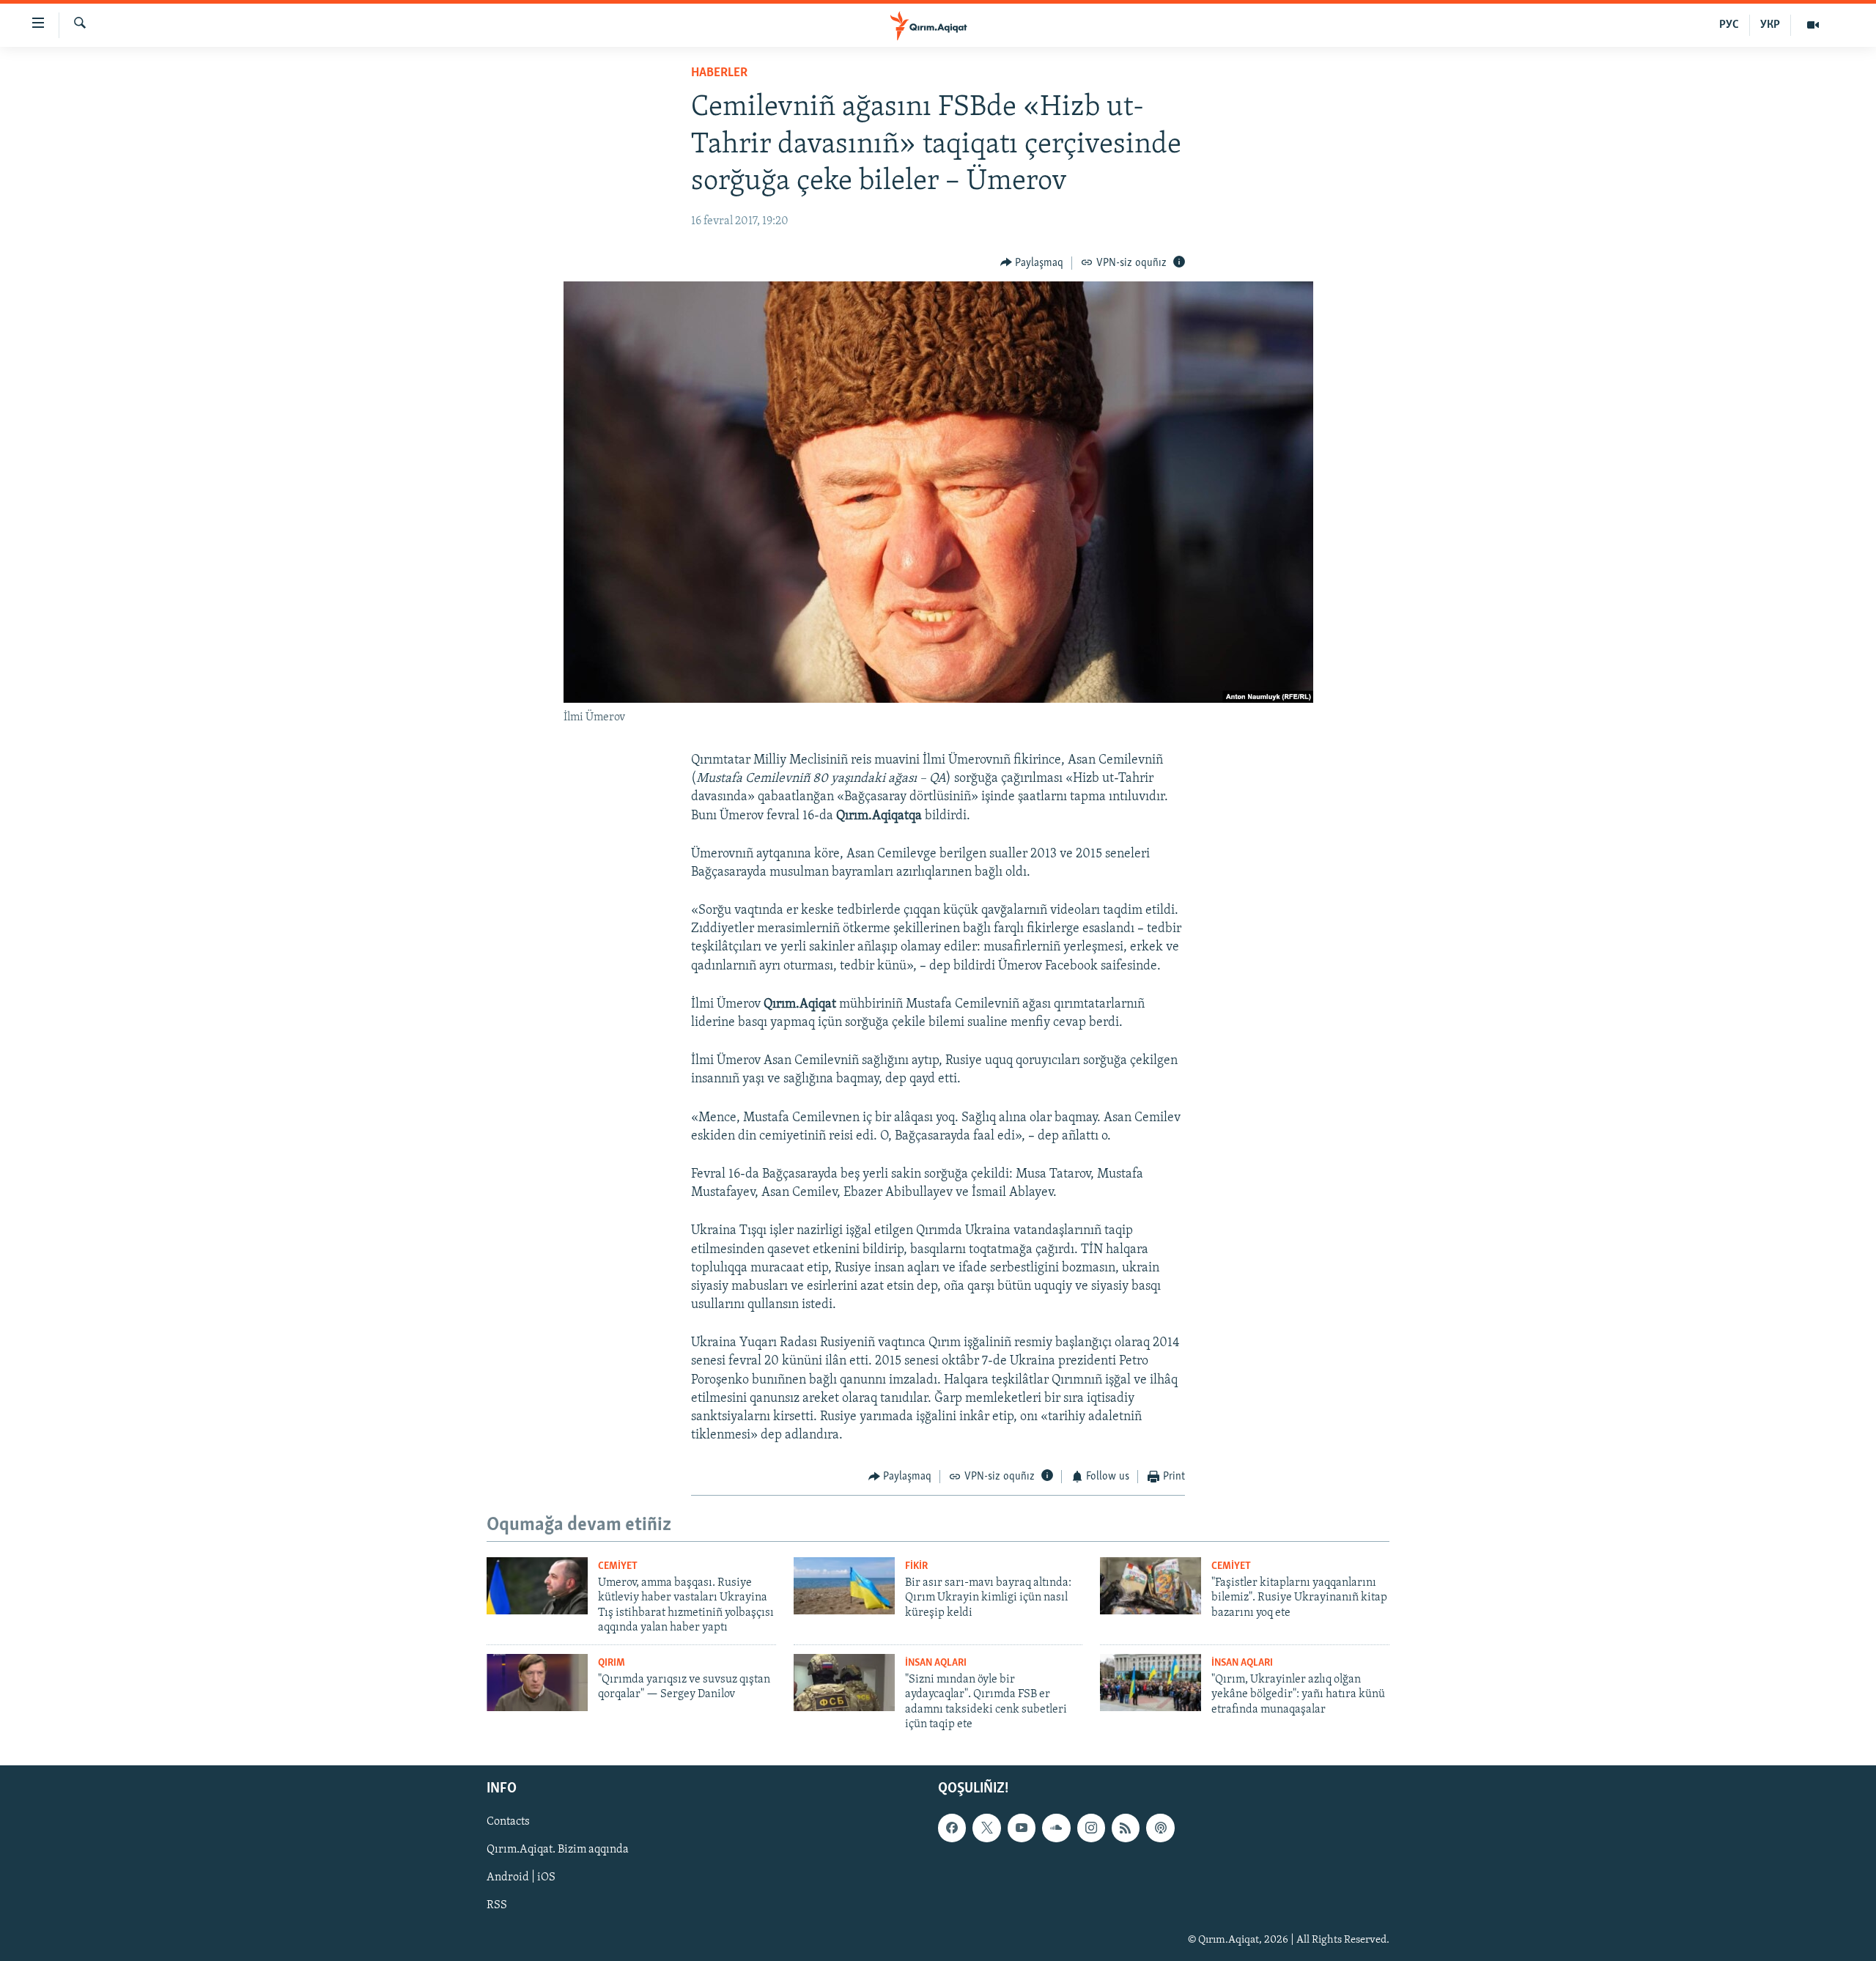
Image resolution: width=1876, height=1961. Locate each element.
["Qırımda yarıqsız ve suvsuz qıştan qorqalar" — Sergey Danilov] (537, 1683)
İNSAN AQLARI (936, 1663)
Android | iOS (521, 1878)
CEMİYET (618, 1566)
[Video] (1813, 25)
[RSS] (1126, 1828)
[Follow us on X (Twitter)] (986, 1828)
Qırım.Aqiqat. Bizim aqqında (558, 1850)
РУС (1729, 25)
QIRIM (612, 1663)
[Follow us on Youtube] (1022, 1828)
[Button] (1032, 263)
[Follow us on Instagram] (1091, 1828)
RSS (497, 1906)
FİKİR (916, 1566)
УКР (1770, 25)
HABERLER (719, 73)
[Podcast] (1160, 1828)
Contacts (508, 1822)
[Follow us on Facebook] (952, 1828)
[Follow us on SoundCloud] (1056, 1828)
